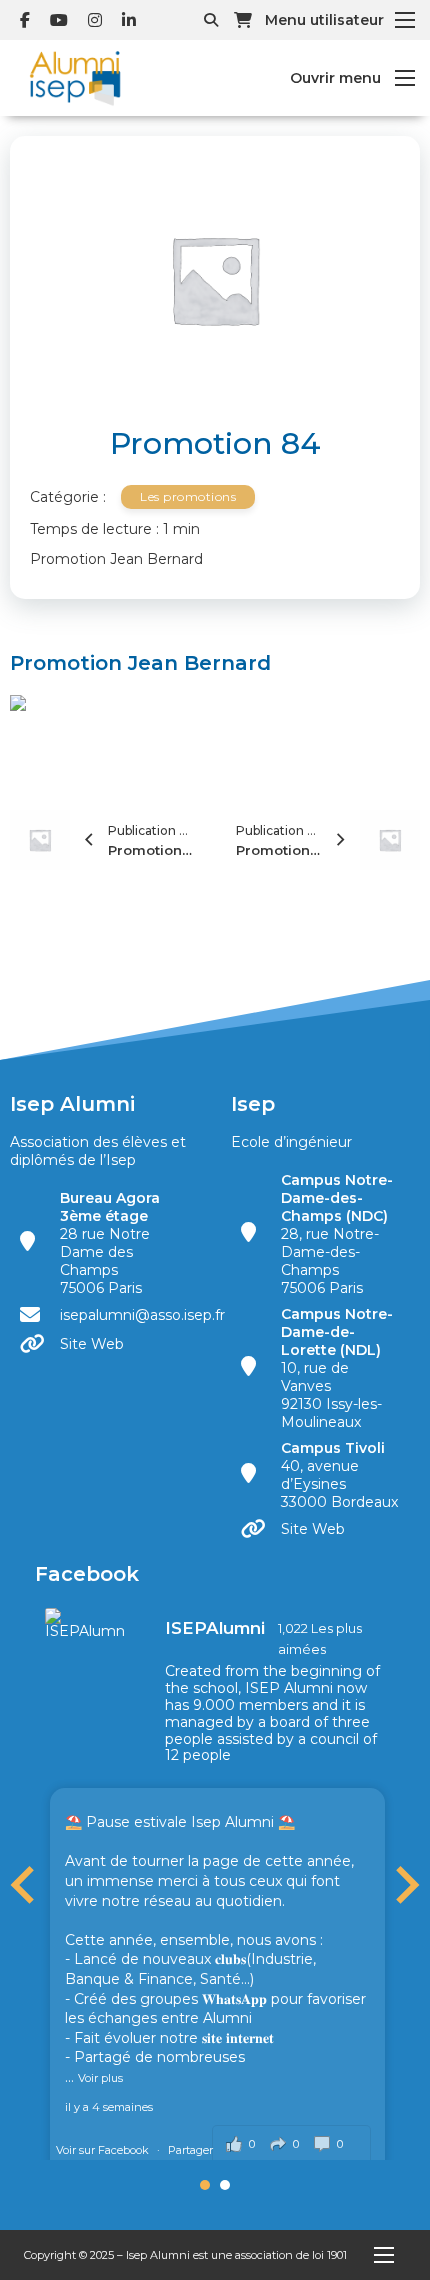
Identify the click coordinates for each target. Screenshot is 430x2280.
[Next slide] (405, 1885)
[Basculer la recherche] (211, 20)
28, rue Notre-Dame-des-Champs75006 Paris (337, 1234)
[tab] (205, 2185)
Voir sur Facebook (104, 2150)
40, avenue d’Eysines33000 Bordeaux (339, 1475)
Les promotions (188, 496)
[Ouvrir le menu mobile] (405, 20)
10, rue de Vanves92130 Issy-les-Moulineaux (337, 1368)
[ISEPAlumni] (85, 1623)
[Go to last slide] (25, 1885)
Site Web (92, 1344)
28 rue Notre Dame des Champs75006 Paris (110, 1243)
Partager (190, 2150)
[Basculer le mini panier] (243, 20)
